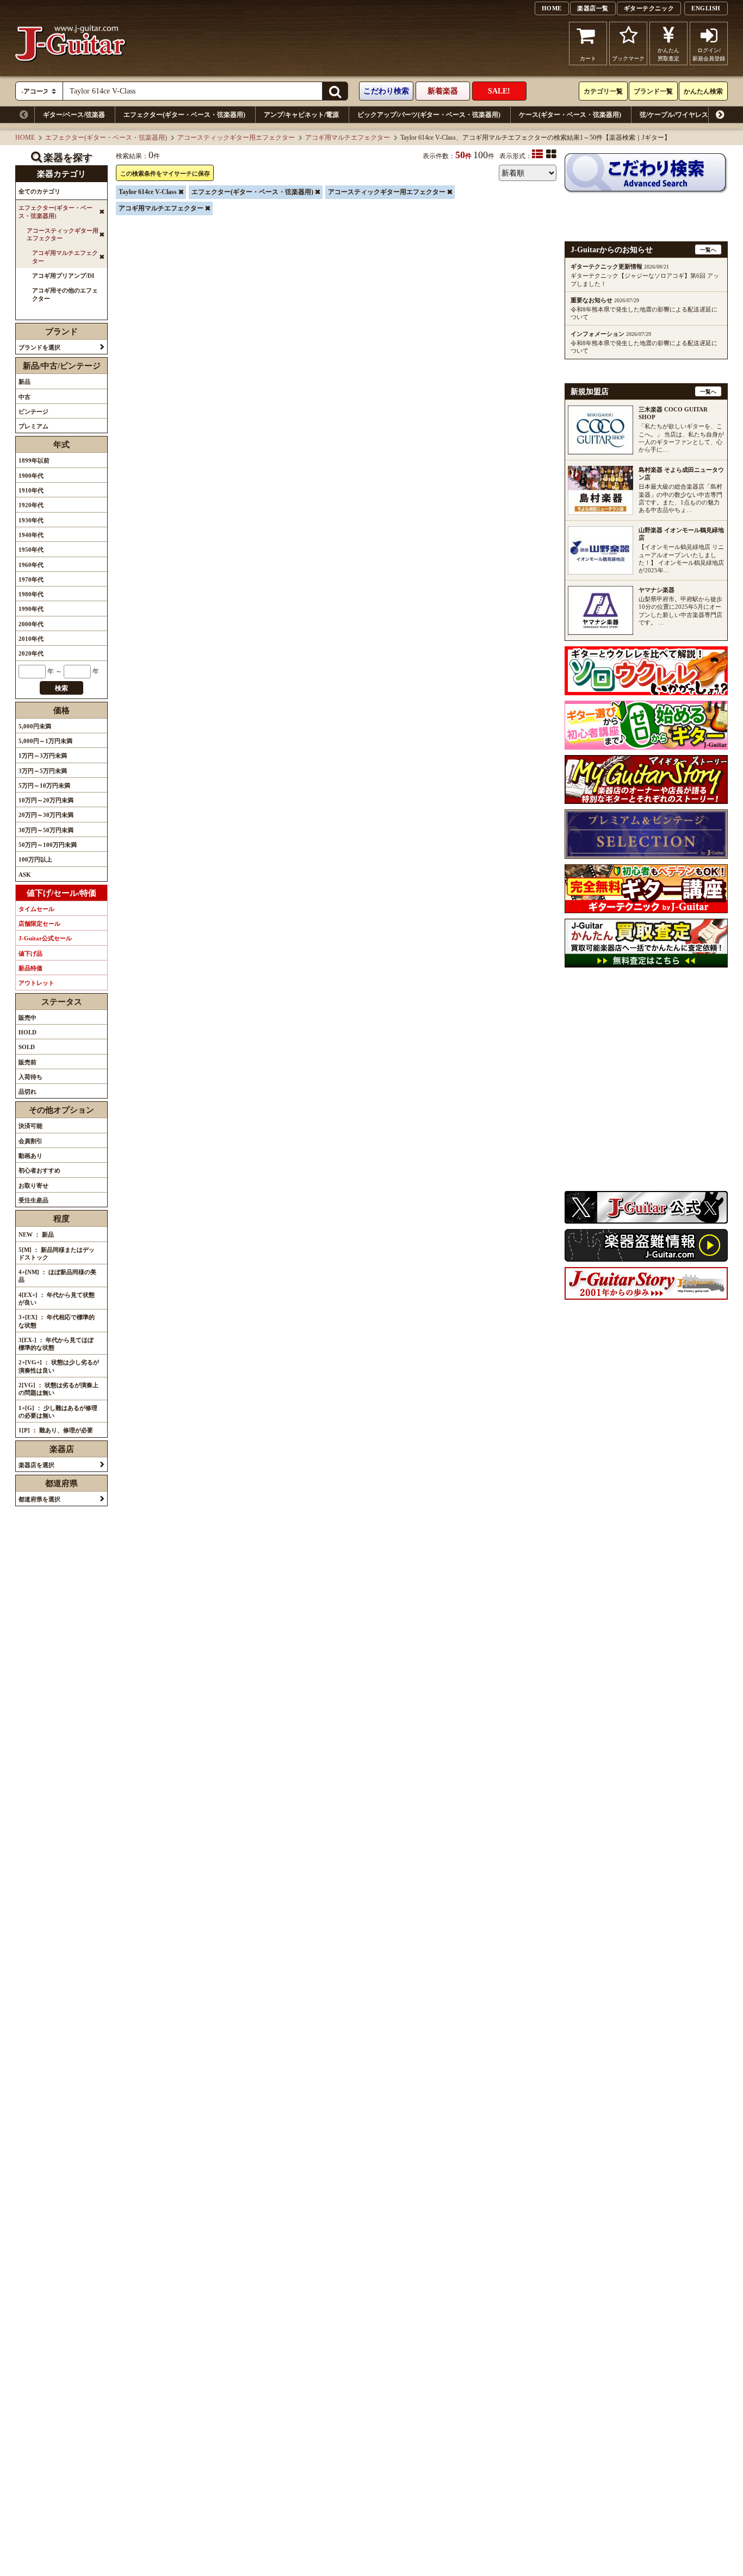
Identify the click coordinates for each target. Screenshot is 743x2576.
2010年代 (31, 639)
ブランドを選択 (39, 347)
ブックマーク (628, 58)
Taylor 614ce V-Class (148, 192)
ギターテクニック (649, 8)
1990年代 (31, 609)
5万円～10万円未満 (44, 785)
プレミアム (33, 426)
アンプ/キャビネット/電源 (301, 115)
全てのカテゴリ (39, 191)
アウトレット (36, 983)
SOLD (27, 1047)
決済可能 (30, 1126)
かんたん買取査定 (668, 54)
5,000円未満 (35, 726)
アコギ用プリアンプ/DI (63, 276)
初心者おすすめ (39, 1170)
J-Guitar (71, 43)
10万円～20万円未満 (46, 800)
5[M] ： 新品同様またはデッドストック (57, 1253)
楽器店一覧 (593, 8)
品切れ (27, 1091)
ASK (25, 875)
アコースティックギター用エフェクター (236, 138)
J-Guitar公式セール (45, 938)
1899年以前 (34, 460)
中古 (24, 397)
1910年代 (31, 490)
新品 (24, 382)
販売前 (27, 1062)
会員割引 (30, 1141)
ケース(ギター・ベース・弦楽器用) (570, 115)
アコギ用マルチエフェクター (348, 138)
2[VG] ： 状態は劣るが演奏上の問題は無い (58, 1389)
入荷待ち (30, 1077)
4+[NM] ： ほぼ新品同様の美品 (57, 1276)
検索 (61, 688)
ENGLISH (706, 8)
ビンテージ (33, 411)
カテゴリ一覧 (603, 91)
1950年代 (31, 550)
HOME (552, 8)
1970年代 (31, 579)
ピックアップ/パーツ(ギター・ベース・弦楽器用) (429, 115)
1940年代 (31, 535)
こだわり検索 (386, 91)
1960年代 (31, 565)
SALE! (499, 91)
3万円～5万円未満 (43, 771)
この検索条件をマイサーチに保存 (165, 173)
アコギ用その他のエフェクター (65, 294)
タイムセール (36, 909)
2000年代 (31, 624)
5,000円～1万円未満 (45, 741)
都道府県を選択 (39, 1499)
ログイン (709, 54)
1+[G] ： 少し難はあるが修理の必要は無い (58, 1412)
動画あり (30, 1156)
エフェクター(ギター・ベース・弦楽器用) (184, 115)
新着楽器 (443, 91)
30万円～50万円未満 (46, 830)
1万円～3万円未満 (43, 756)
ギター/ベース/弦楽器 (74, 115)
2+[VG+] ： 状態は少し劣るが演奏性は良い (59, 1366)
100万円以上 (35, 859)
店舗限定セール (39, 924)
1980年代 (31, 594)
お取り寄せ (33, 1186)
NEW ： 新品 (36, 1234)
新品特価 (30, 968)
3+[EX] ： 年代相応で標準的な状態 (57, 1321)
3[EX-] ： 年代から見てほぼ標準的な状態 (56, 1344)
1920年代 (31, 505)
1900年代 (31, 476)
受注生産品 (33, 1200)
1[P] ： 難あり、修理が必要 (56, 1430)
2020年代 (31, 653)
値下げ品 (30, 953)
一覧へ (708, 250)
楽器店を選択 (36, 1465)
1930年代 (31, 520)
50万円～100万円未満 (48, 845)
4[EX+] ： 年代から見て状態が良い (57, 1299)
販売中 (27, 1018)
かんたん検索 (703, 91)
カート (588, 58)
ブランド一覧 (653, 91)
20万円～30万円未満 (46, 815)
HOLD (27, 1032)
